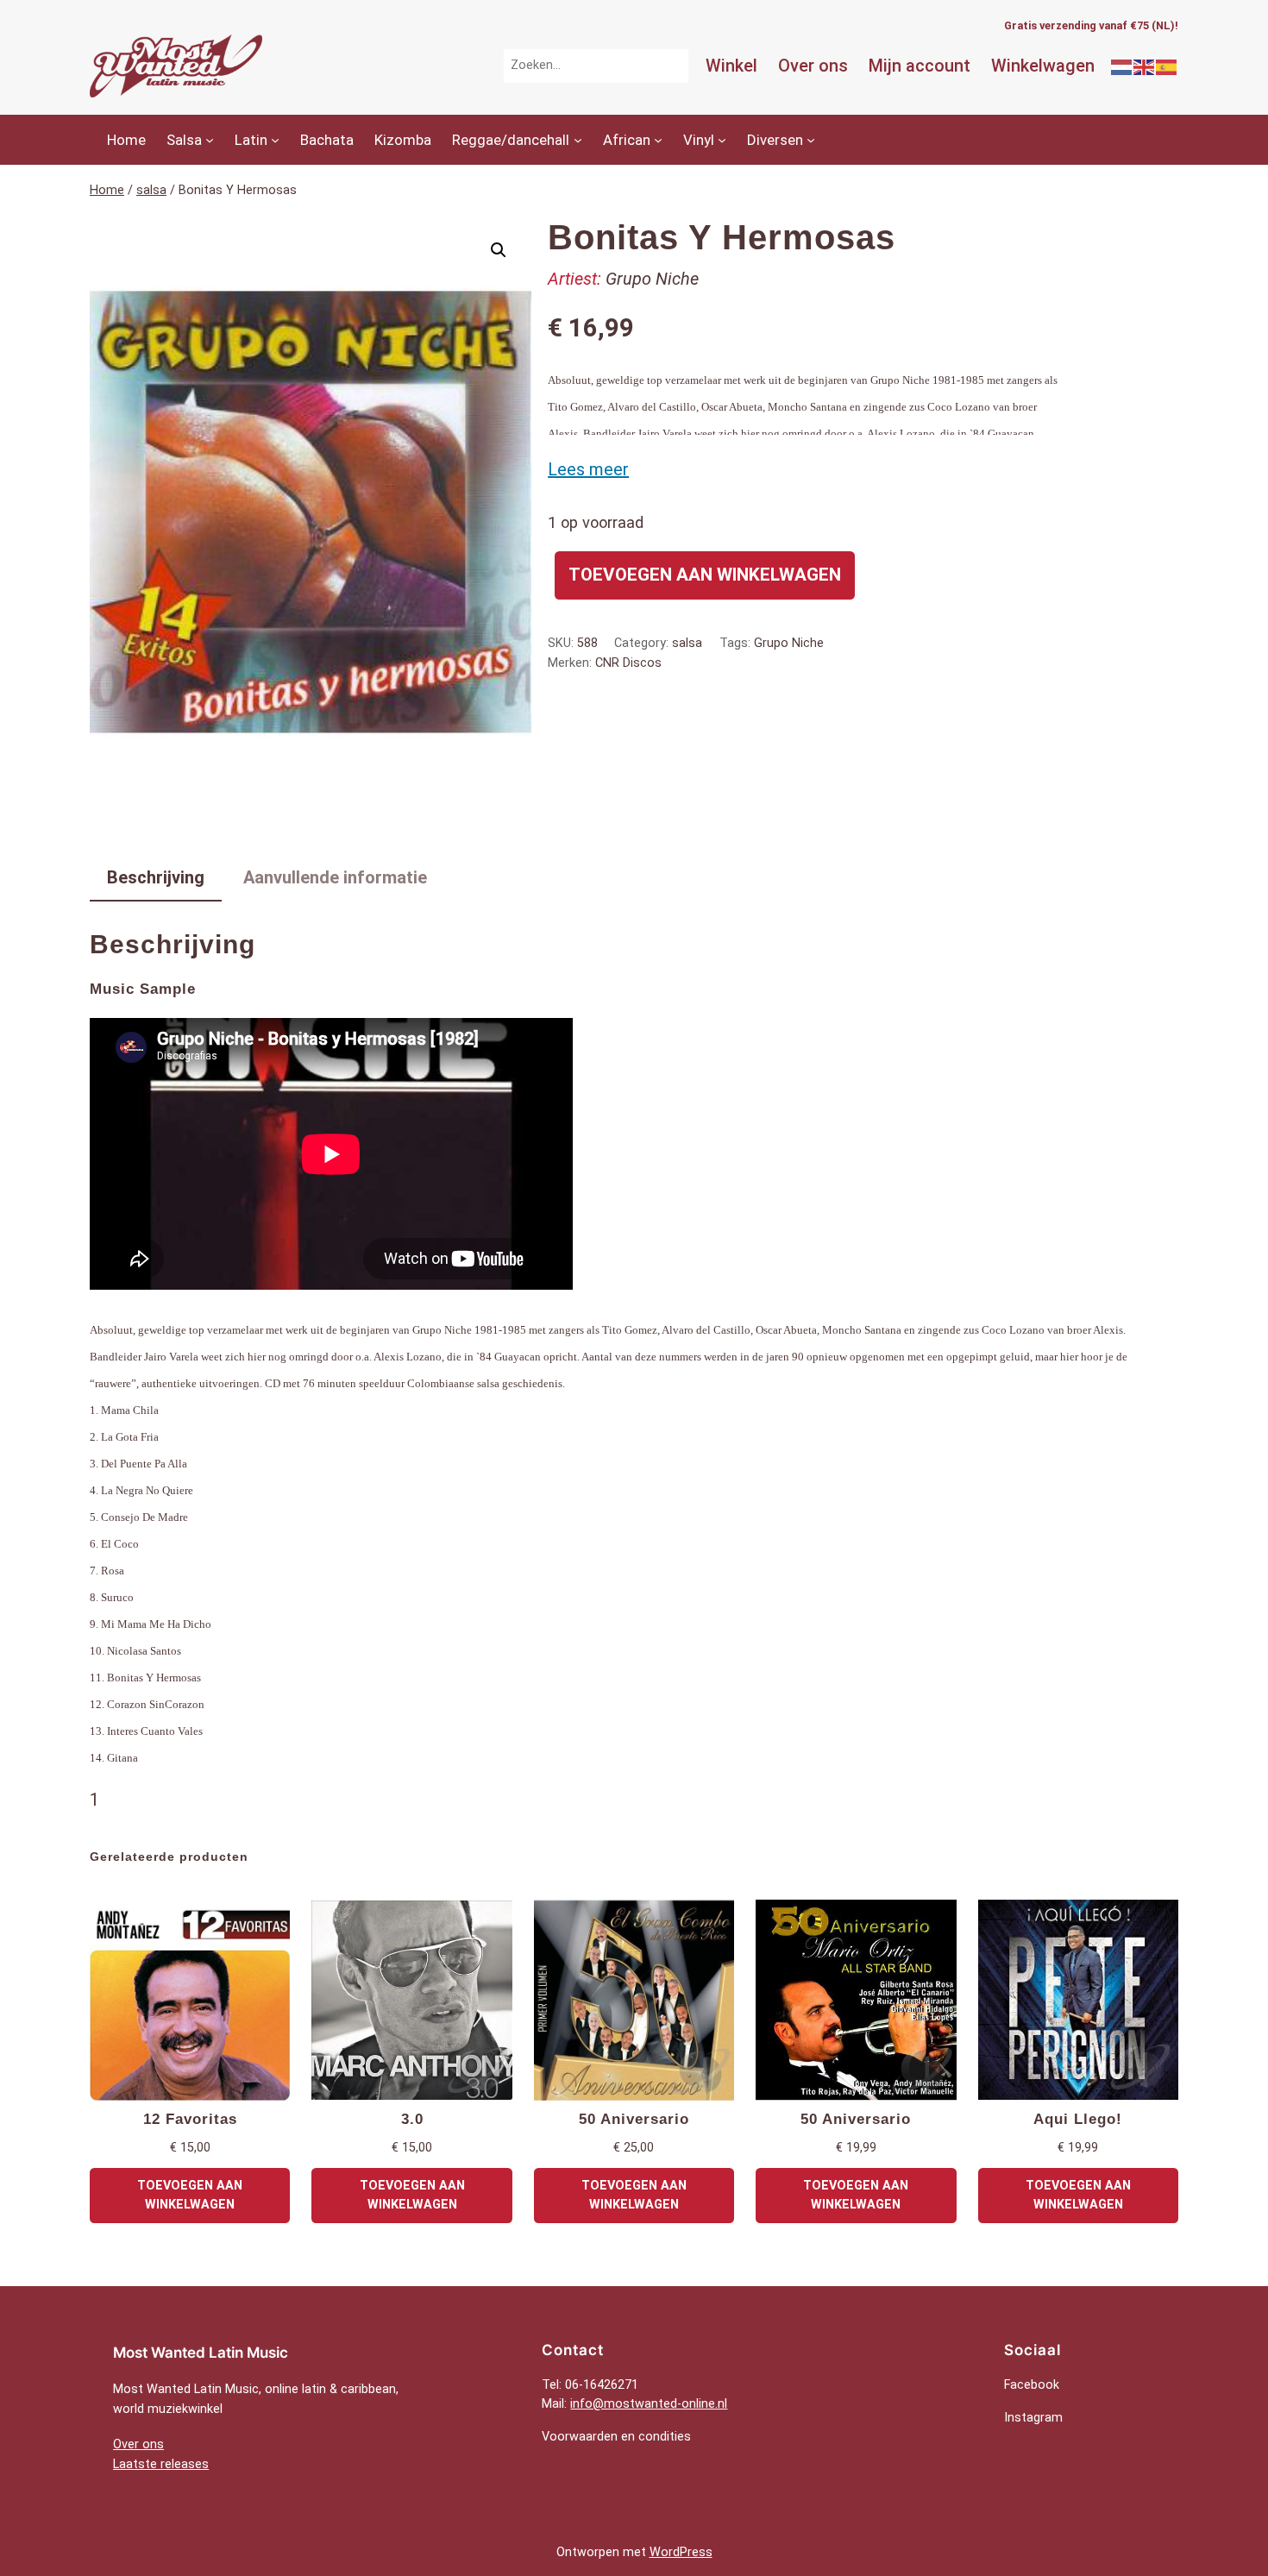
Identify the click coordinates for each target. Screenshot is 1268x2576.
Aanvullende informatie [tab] (335, 877)
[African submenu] (658, 140)
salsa (151, 190)
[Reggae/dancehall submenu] (578, 140)
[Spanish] (1167, 66)
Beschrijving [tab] (156, 877)
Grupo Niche (652, 279)
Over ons (138, 2444)
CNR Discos (628, 663)
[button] (499, 250)
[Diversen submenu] (811, 140)
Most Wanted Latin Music (201, 2353)
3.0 (412, 2119)
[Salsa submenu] (210, 140)
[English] (1145, 66)
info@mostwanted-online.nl (649, 2404)
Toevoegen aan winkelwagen (705, 575)
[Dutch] (1122, 66)
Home (107, 190)
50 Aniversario (634, 2119)
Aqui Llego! (1078, 2119)
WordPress (681, 2552)
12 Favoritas (190, 2119)
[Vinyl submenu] (722, 140)
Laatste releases (161, 2464)
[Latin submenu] (275, 140)
